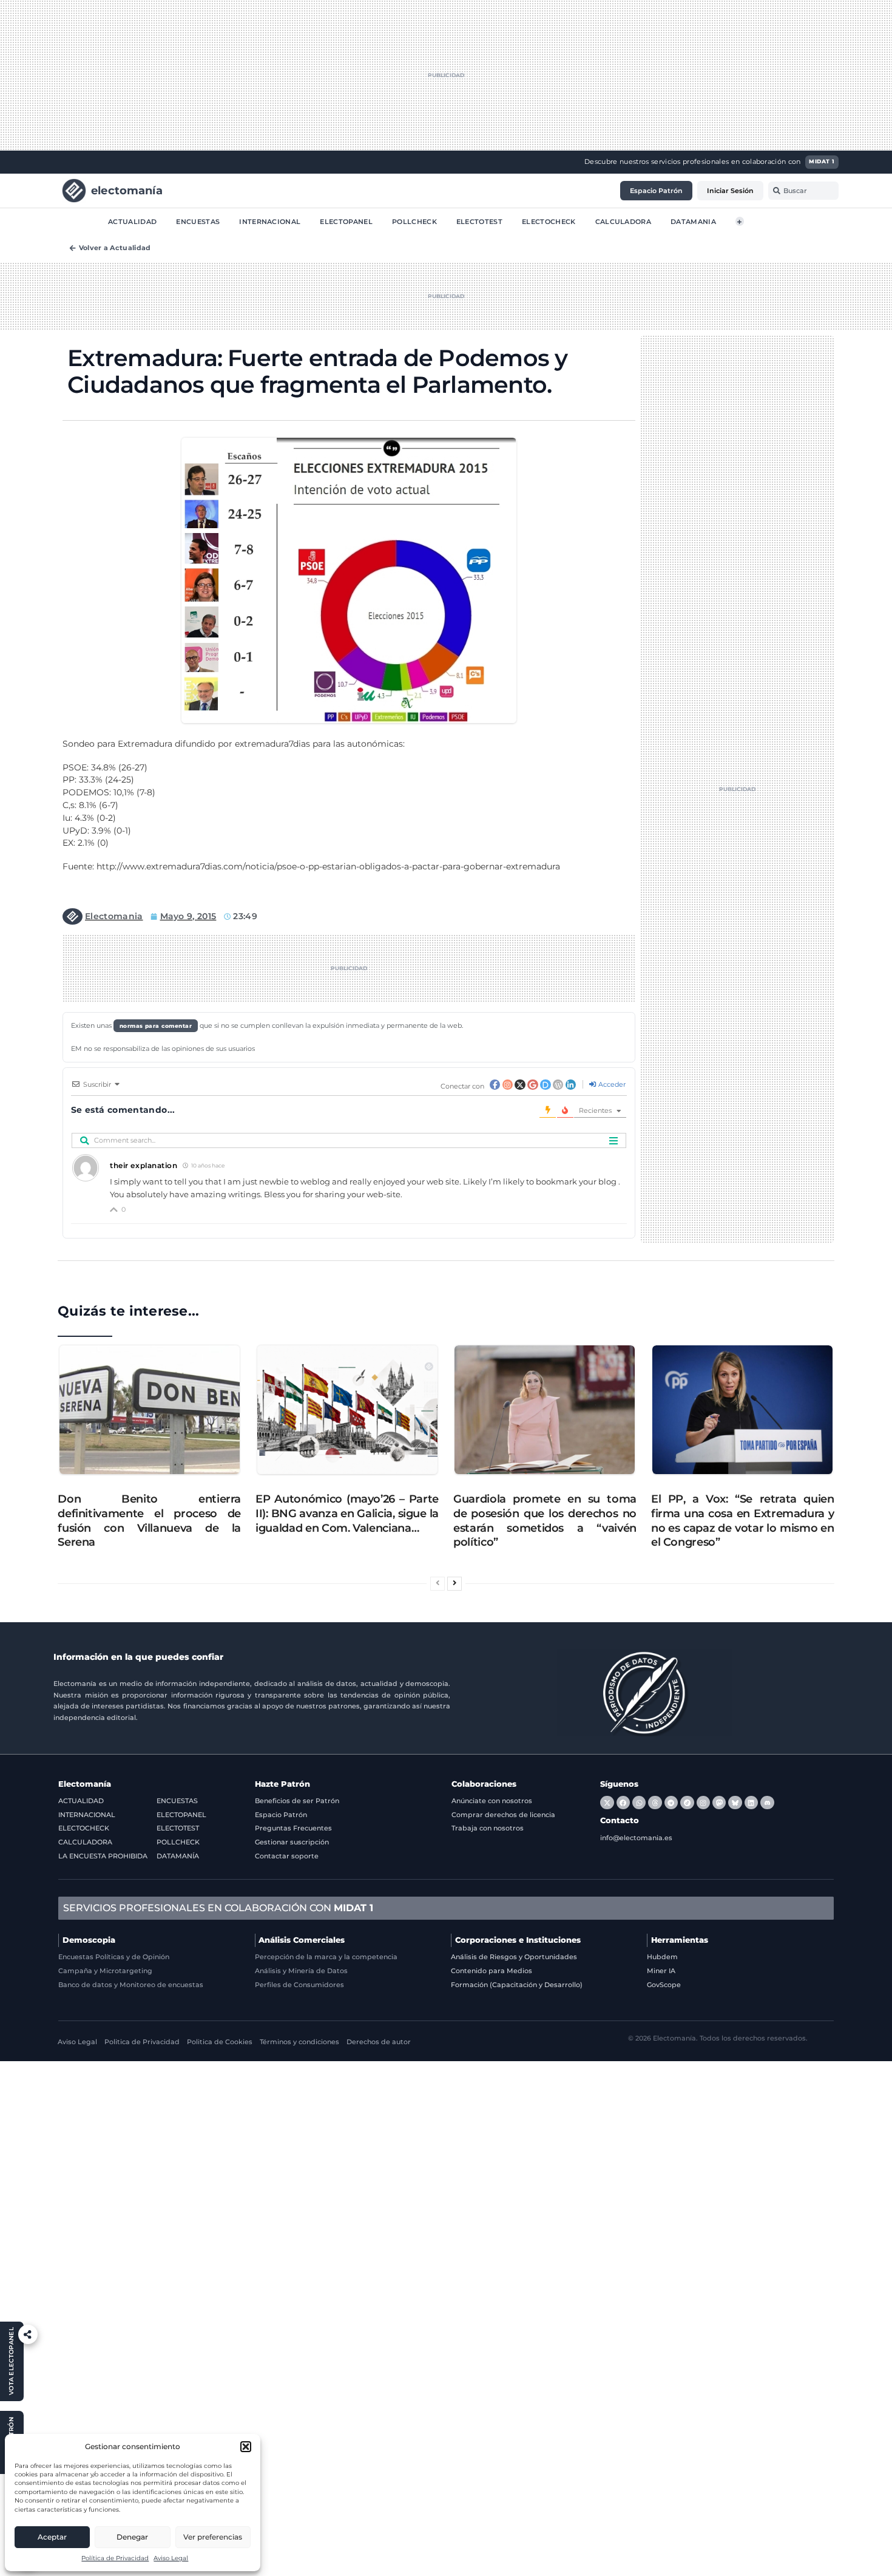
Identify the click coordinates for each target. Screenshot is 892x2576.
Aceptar (52, 2537)
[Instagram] (703, 1803)
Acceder (611, 1084)
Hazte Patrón (282, 1784)
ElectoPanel (346, 221)
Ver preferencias (213, 2537)
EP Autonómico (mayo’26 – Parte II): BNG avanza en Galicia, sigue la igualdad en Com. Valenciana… (347, 1513)
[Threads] (655, 1803)
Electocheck (549, 221)
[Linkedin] (751, 1803)
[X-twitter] (607, 1803)
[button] (246, 2447)
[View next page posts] (454, 1584)
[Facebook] (623, 1803)
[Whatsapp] (639, 1803)
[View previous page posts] (438, 1584)
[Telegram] (671, 1803)
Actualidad (132, 221)
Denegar (132, 2537)
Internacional (270, 221)
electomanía (127, 190)
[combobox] (803, 191)
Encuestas (198, 221)
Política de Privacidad (115, 2558)
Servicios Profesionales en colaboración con (218, 1908)
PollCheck (414, 221)
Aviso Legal (171, 2558)
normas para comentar (156, 1026)
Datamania (693, 221)
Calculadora (623, 221)
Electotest (479, 221)
